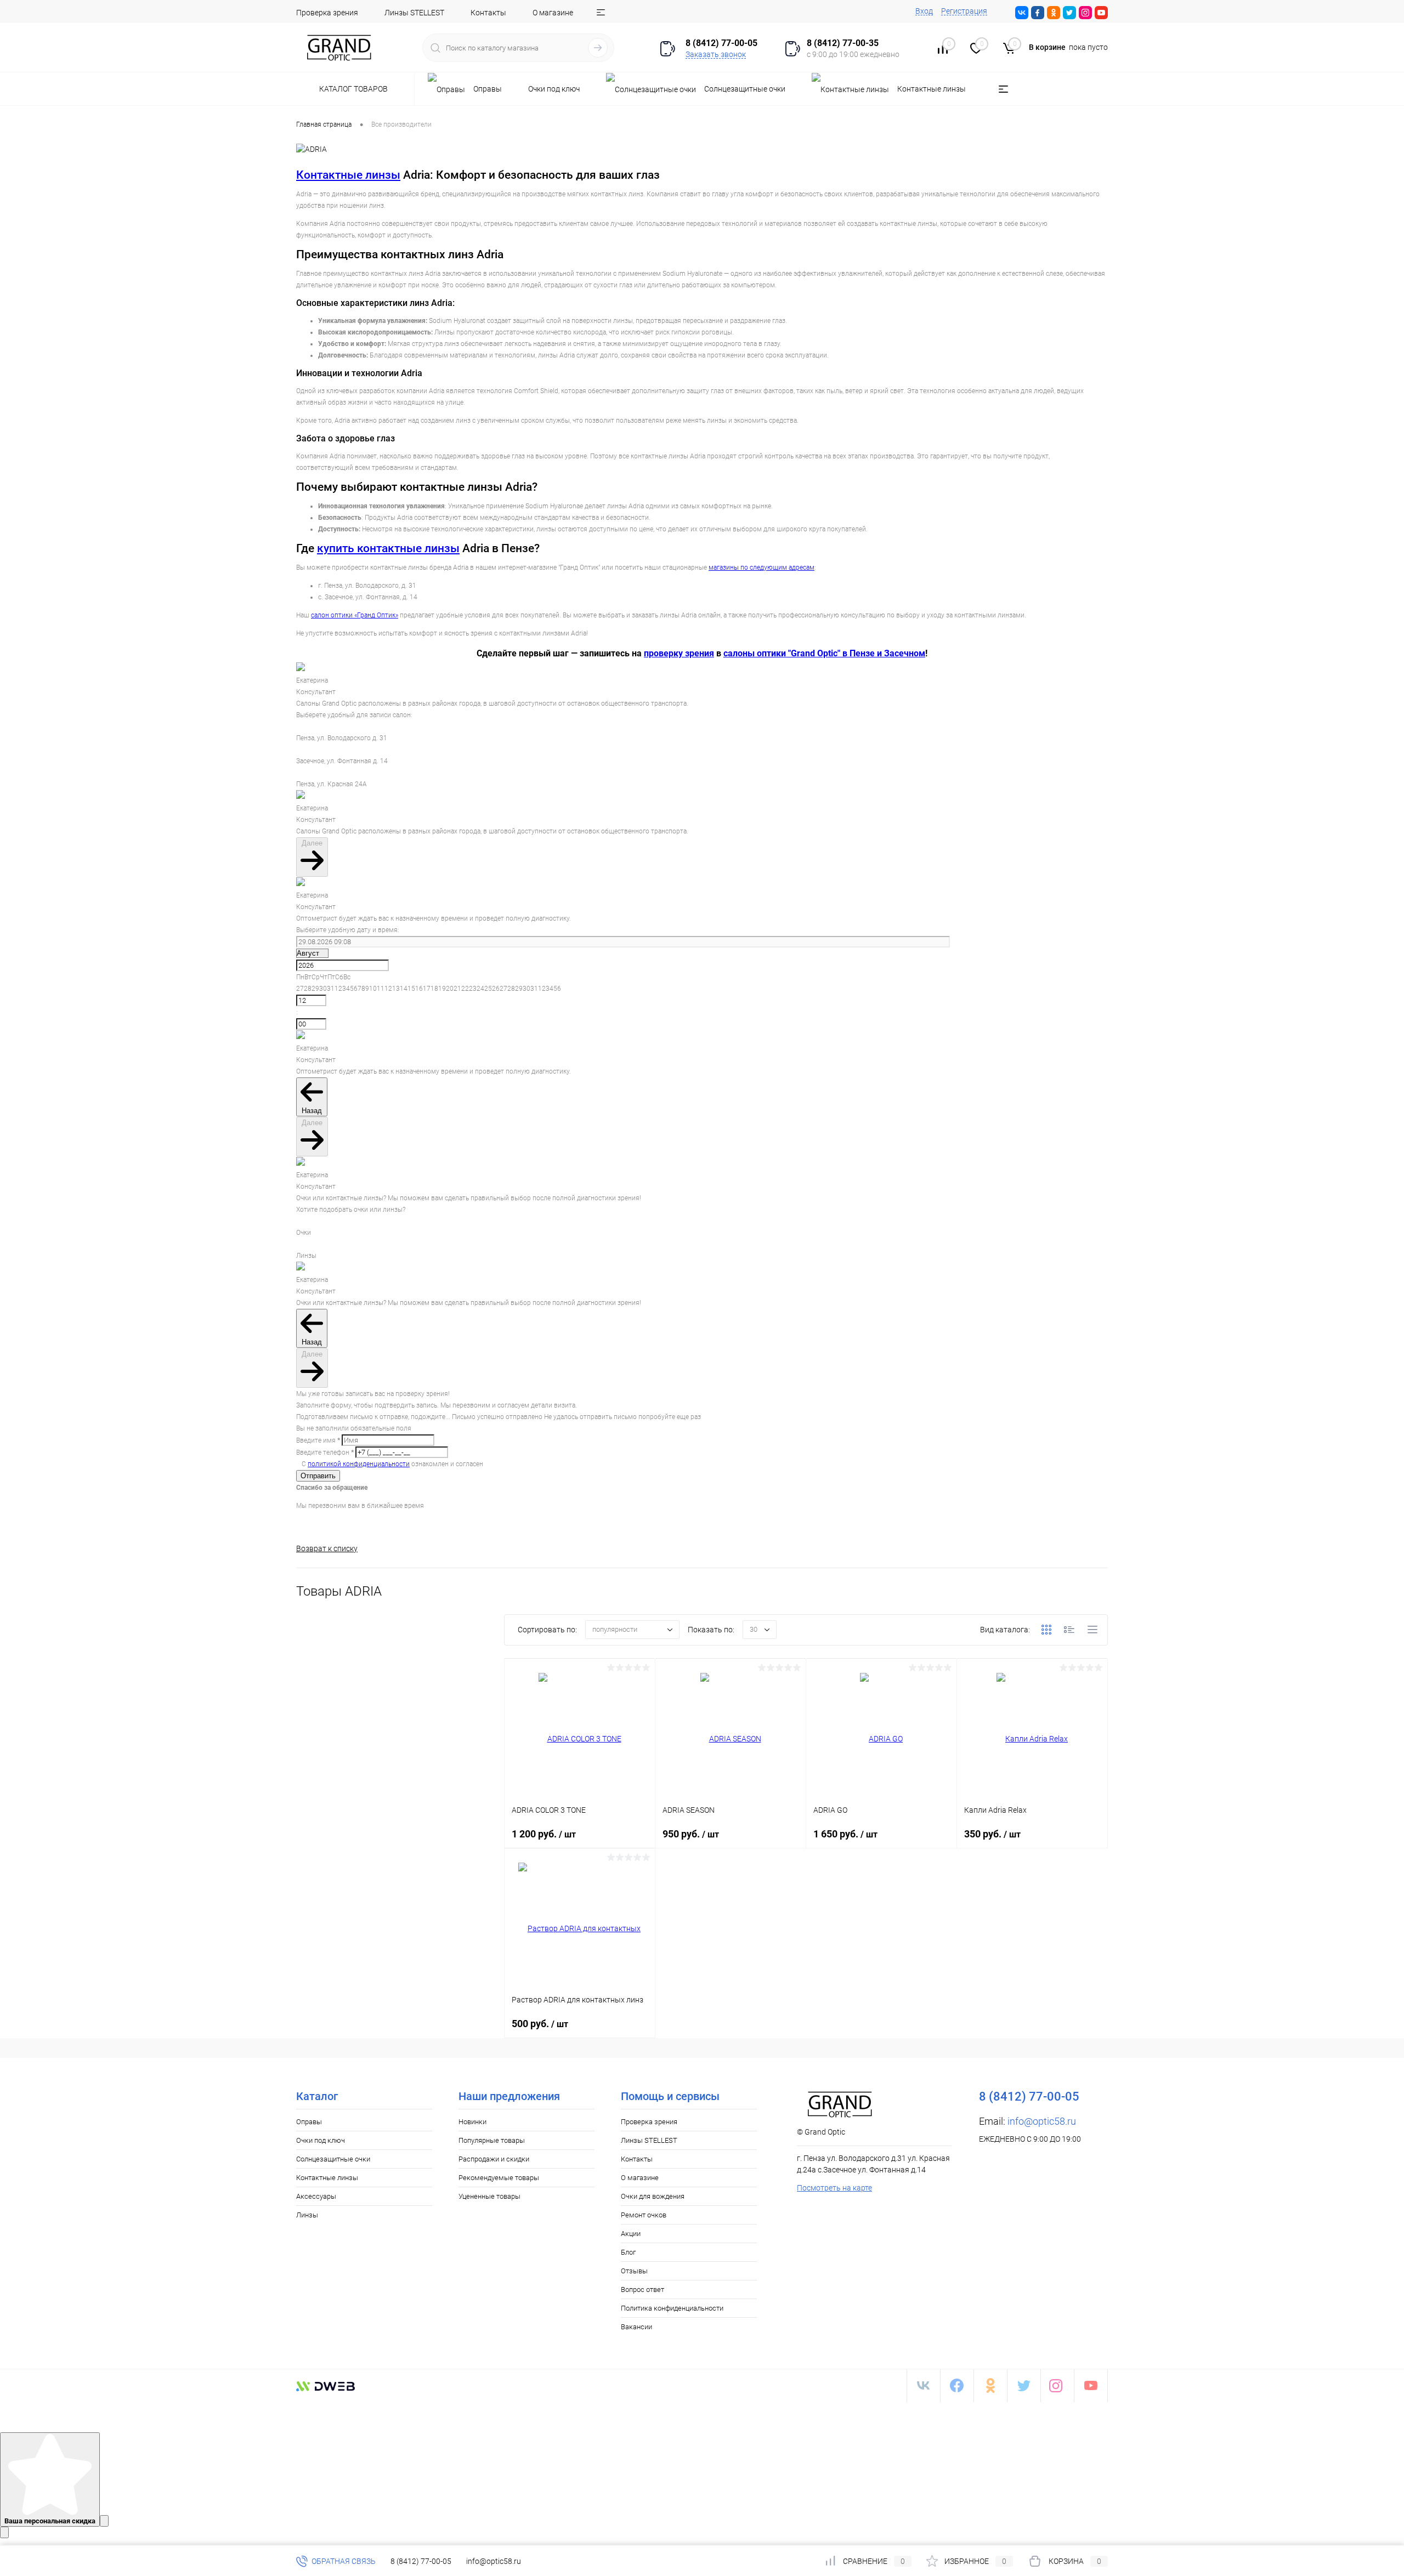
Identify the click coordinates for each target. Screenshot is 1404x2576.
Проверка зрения (327, 13)
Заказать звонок (716, 54)
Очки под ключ (321, 2140)
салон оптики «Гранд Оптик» (355, 615)
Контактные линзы (348, 175)
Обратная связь (343, 2561)
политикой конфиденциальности (359, 1464)
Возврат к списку (327, 1548)
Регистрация (964, 11)
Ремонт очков (644, 2215)
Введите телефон (325, 1452)
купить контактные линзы (388, 548)
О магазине (553, 13)
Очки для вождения (653, 2196)
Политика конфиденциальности (672, 2308)
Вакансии (636, 2327)
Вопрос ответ (642, 2290)
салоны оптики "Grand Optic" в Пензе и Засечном (824, 653)
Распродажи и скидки (494, 2159)
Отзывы (634, 2271)
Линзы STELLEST (414, 13)
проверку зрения (679, 653)
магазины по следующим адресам (762, 568)
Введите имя (318, 1440)
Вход (924, 11)
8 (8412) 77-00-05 (421, 2561)
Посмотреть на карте (834, 2188)
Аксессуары (316, 2196)
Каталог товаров (354, 89)
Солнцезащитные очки (333, 2159)
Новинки (472, 2122)
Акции (631, 2234)
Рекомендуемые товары (499, 2178)
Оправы (309, 2122)
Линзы (307, 2215)
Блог (628, 2252)
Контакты (488, 13)
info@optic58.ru (1042, 2121)
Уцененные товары (489, 2196)
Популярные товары (492, 2140)
